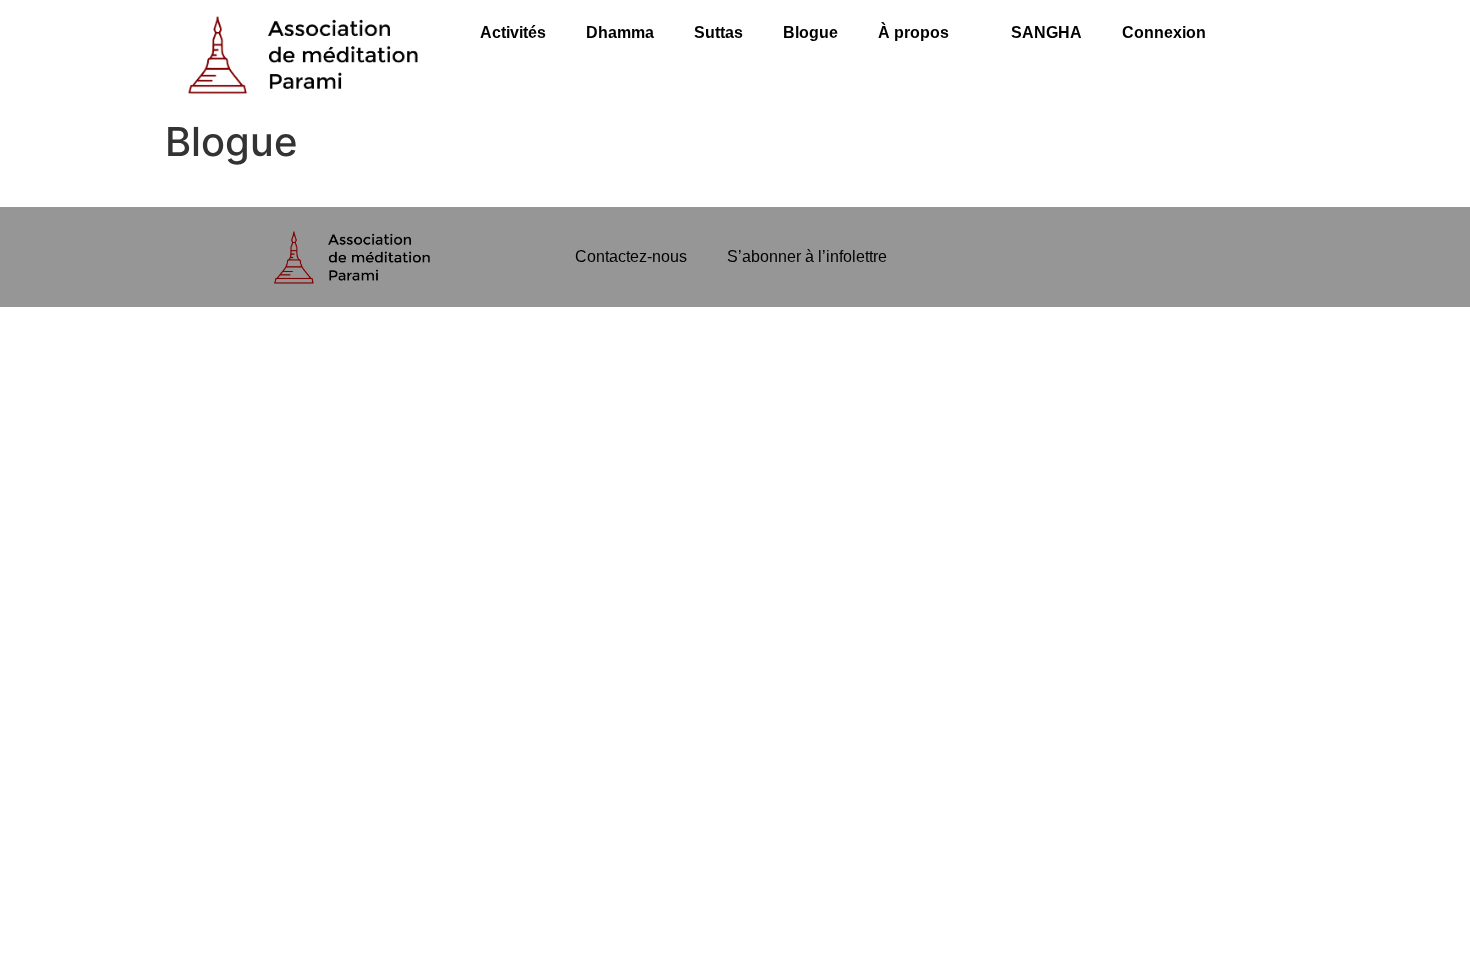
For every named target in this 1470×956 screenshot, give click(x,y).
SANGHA (1046, 32)
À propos (913, 32)
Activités (513, 32)
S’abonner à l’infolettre (807, 256)
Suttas (718, 32)
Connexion (1164, 32)
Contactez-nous (631, 256)
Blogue (810, 32)
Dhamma (620, 32)
